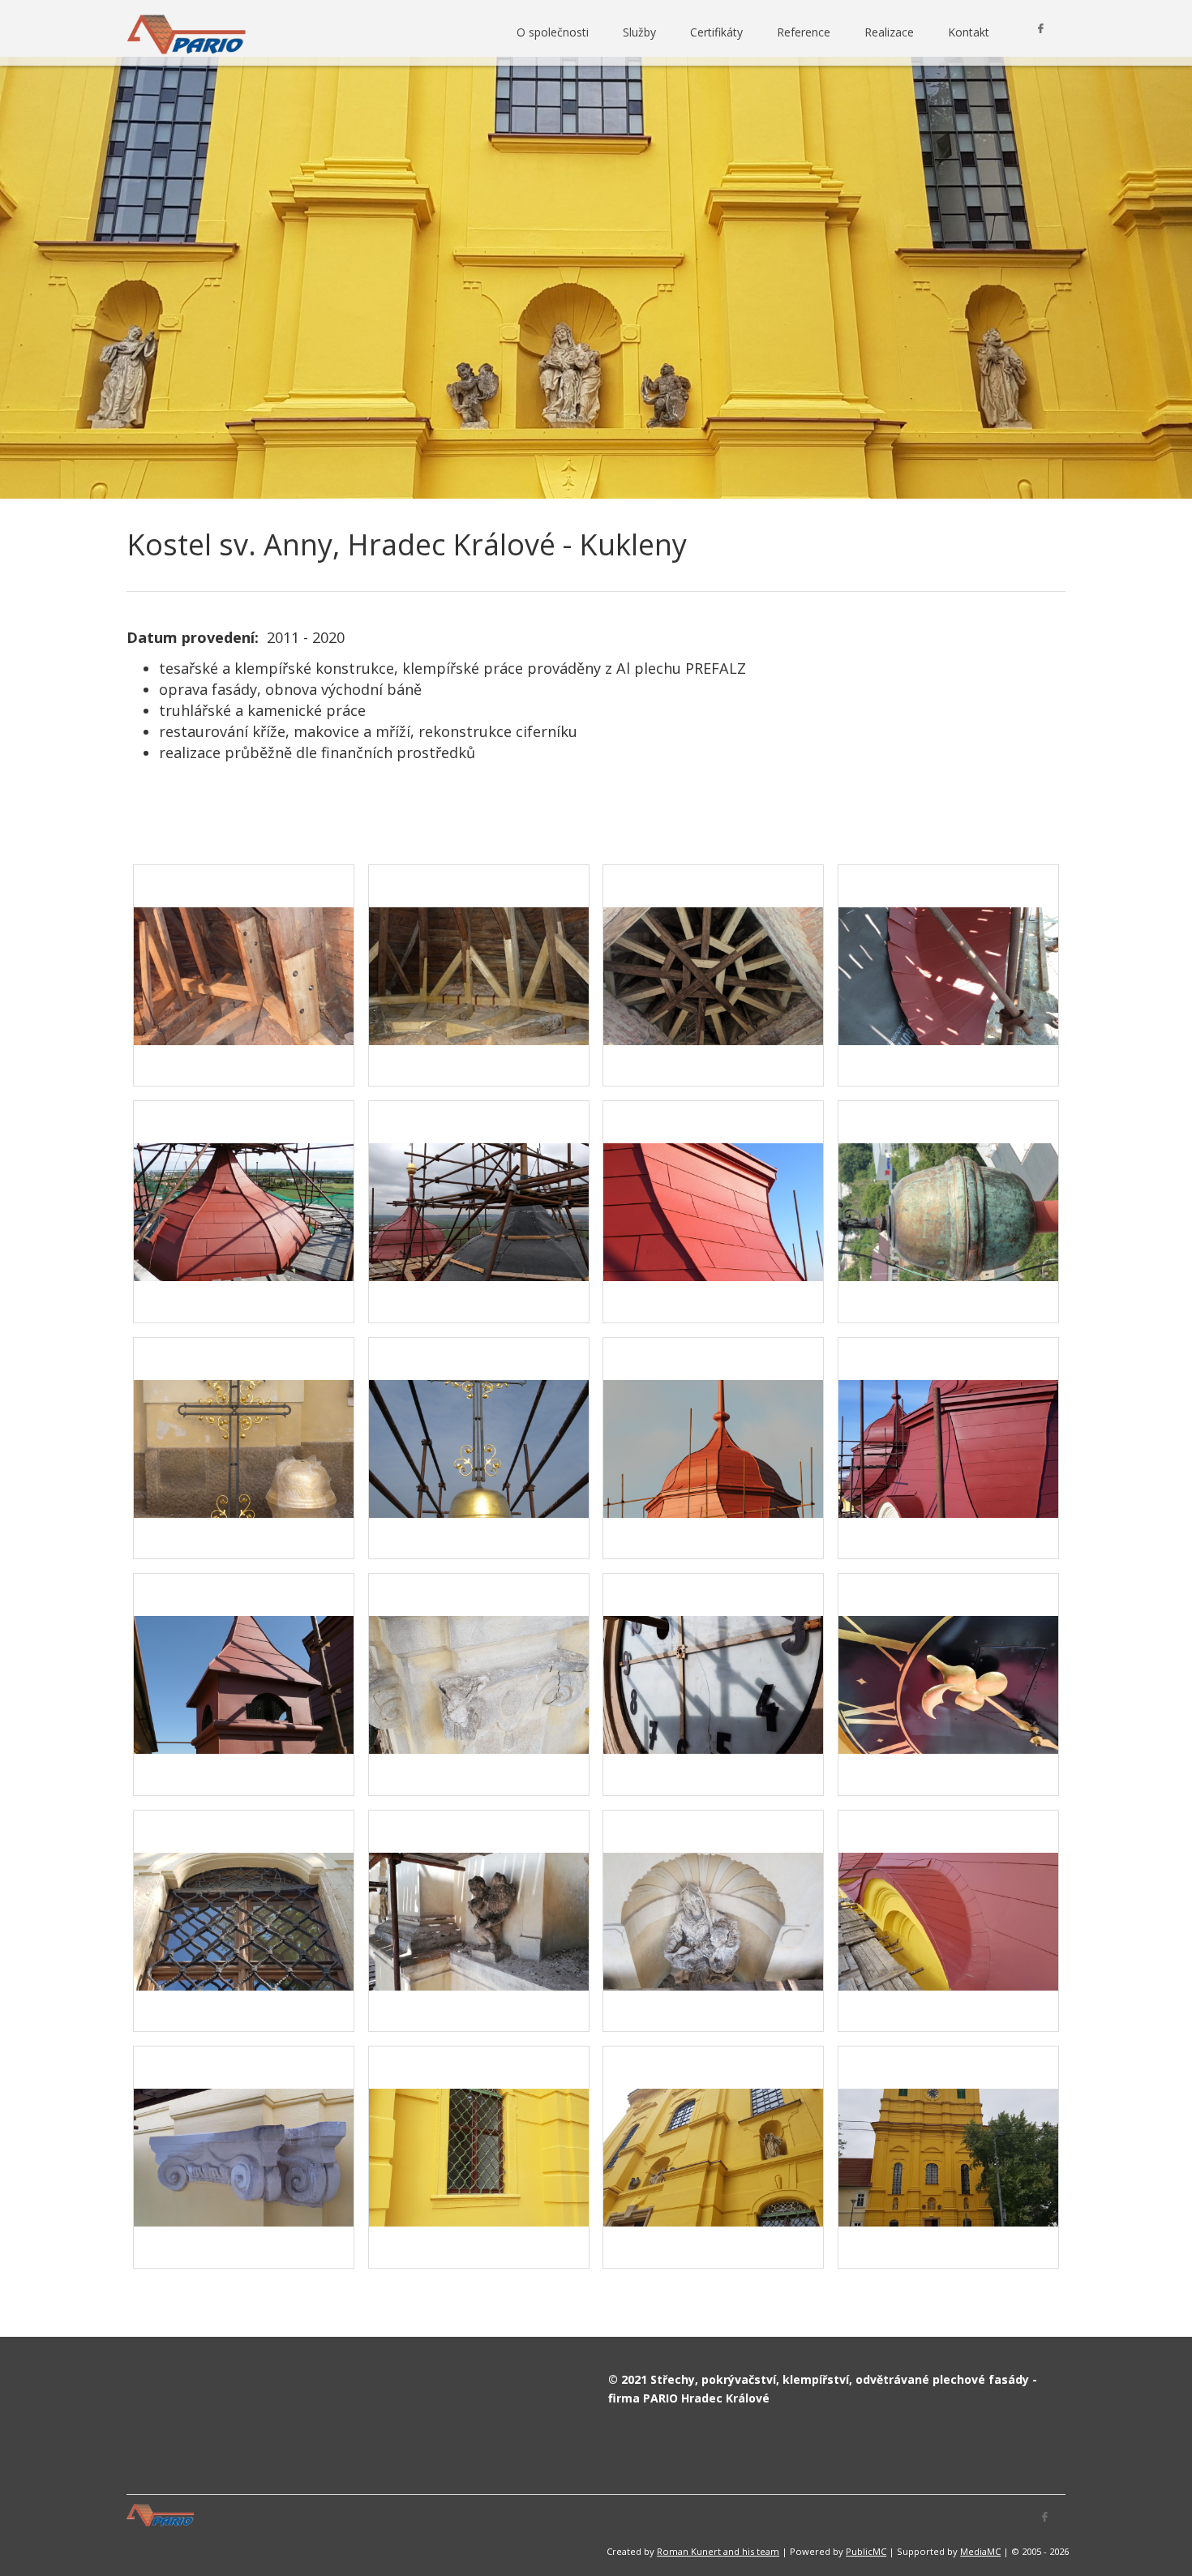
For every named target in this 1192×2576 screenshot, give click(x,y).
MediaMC (980, 2551)
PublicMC (866, 2551)
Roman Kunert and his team (718, 2551)
